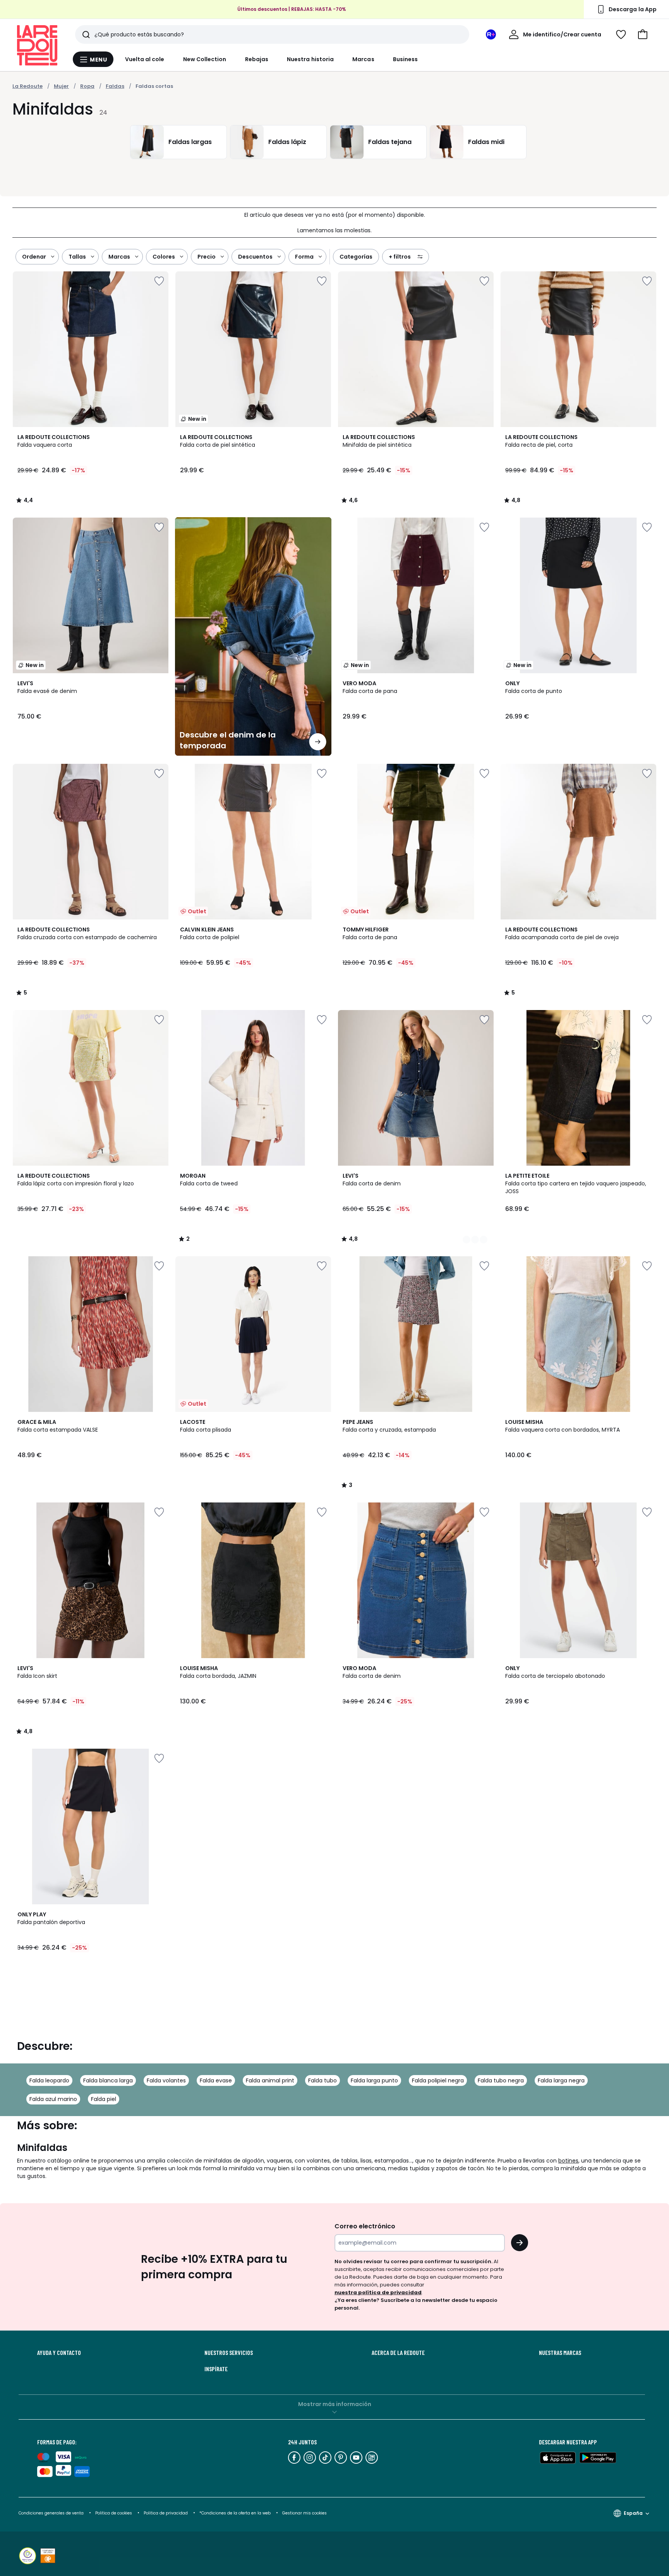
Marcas (363, 59)
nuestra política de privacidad (378, 2292)
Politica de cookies (114, 2513)
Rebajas (257, 59)
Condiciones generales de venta (52, 2513)
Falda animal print (270, 2080)
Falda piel (104, 2099)
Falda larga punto (374, 2080)
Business (406, 59)
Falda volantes (166, 2080)
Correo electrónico (365, 2226)
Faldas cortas (154, 86)
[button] (643, 34)
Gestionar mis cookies (304, 2513)
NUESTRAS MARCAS (560, 2353)
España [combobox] (633, 2513)
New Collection (205, 59)
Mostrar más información (335, 2404)
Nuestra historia (310, 59)
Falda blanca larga (108, 2080)
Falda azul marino (53, 2099)
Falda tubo (322, 2080)
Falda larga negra (561, 2080)
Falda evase (216, 2080)
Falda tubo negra (501, 2080)
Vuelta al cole (145, 59)
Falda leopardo (49, 2080)
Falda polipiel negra (438, 2080)
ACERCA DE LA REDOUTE (398, 2353)
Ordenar (34, 257)
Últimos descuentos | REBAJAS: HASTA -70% (292, 9)
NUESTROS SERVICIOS (229, 2353)
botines (568, 2161)
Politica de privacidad (166, 2513)
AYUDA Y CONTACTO (59, 2353)
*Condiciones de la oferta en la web (235, 2513)
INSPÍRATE (216, 2369)
